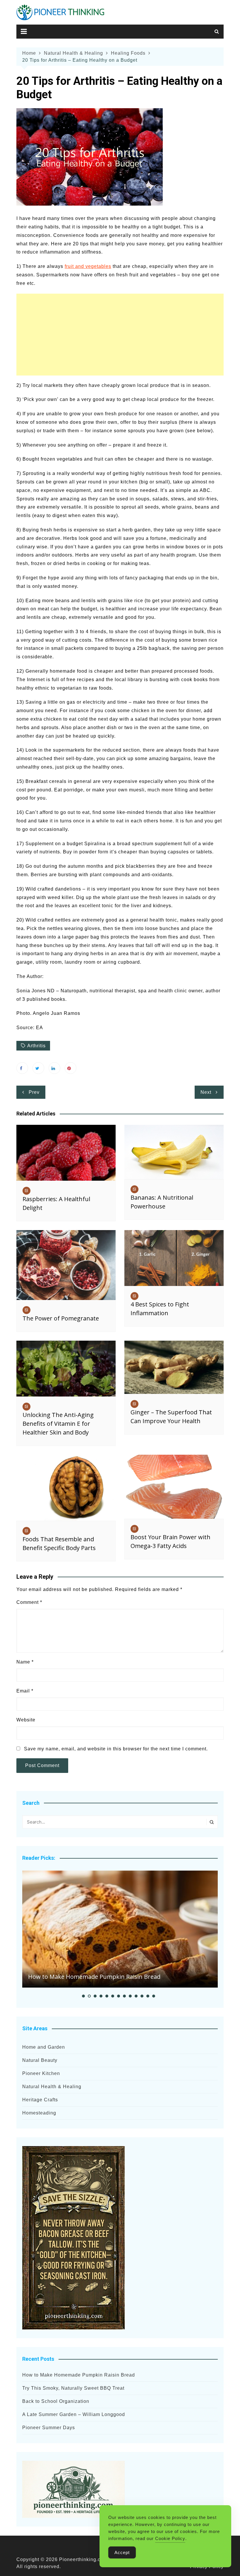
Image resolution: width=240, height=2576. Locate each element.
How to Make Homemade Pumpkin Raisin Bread (94, 1977)
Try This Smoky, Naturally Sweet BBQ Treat (73, 2388)
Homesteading (39, 2113)
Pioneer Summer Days (49, 2428)
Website (26, 1720)
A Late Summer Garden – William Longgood (74, 2414)
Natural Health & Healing (52, 2087)
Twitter (38, 1068)
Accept (122, 2552)
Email (25, 1691)
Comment (29, 1602)
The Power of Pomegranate (61, 1318)
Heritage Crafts (40, 2100)
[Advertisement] (120, 335)
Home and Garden (44, 2047)
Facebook (22, 1068)
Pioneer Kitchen (41, 2073)
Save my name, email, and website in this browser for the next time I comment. (116, 1749)
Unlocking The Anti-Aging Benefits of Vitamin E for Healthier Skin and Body (58, 1424)
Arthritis (36, 1046)
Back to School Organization (56, 2401)
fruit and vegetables (88, 266)
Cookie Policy (170, 2538)
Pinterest (71, 1068)
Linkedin (54, 1068)
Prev (34, 1092)
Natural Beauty (40, 2060)
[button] (83, 1996)
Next (206, 1092)
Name (25, 1662)
